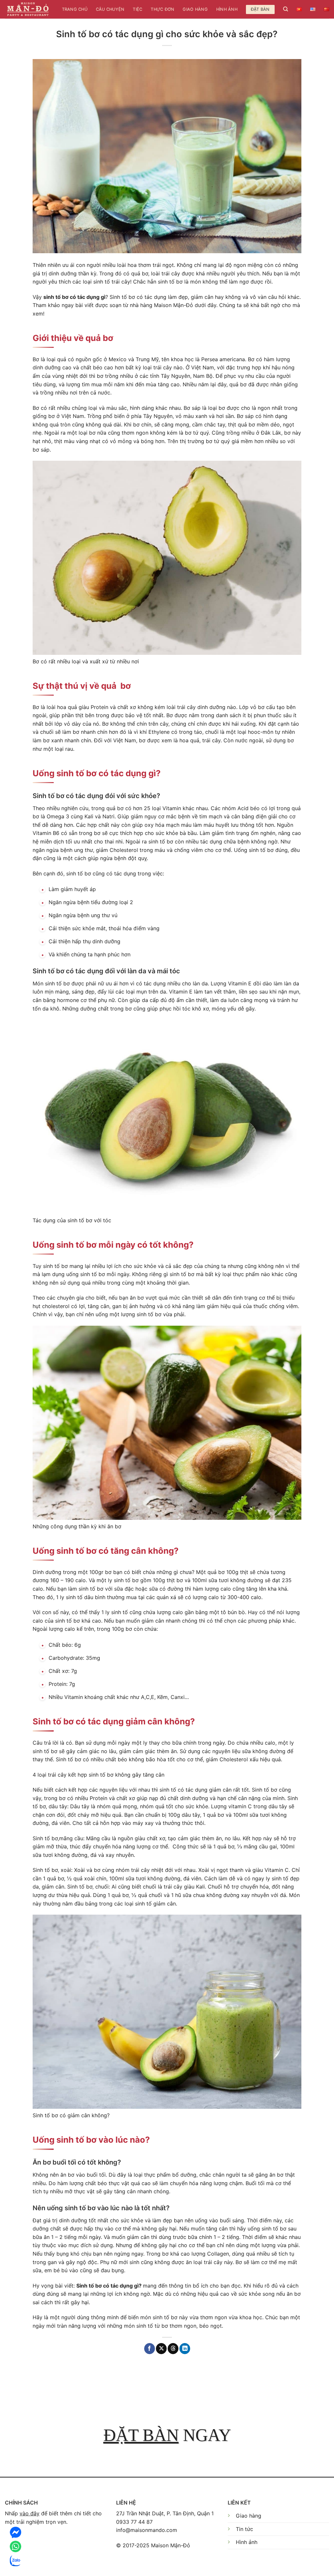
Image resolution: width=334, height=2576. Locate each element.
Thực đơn (162, 9)
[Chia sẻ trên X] (161, 2349)
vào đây (30, 2513)
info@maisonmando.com (147, 2530)
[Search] (286, 9)
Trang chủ (75, 9)
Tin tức (244, 2529)
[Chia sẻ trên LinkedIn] (185, 2349)
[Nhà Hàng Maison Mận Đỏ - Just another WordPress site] (28, 9)
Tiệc (137, 9)
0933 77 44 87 (134, 2522)
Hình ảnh (227, 9)
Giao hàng (195, 9)
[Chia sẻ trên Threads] (173, 2349)
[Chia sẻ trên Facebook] (150, 2349)
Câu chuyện (110, 9)
